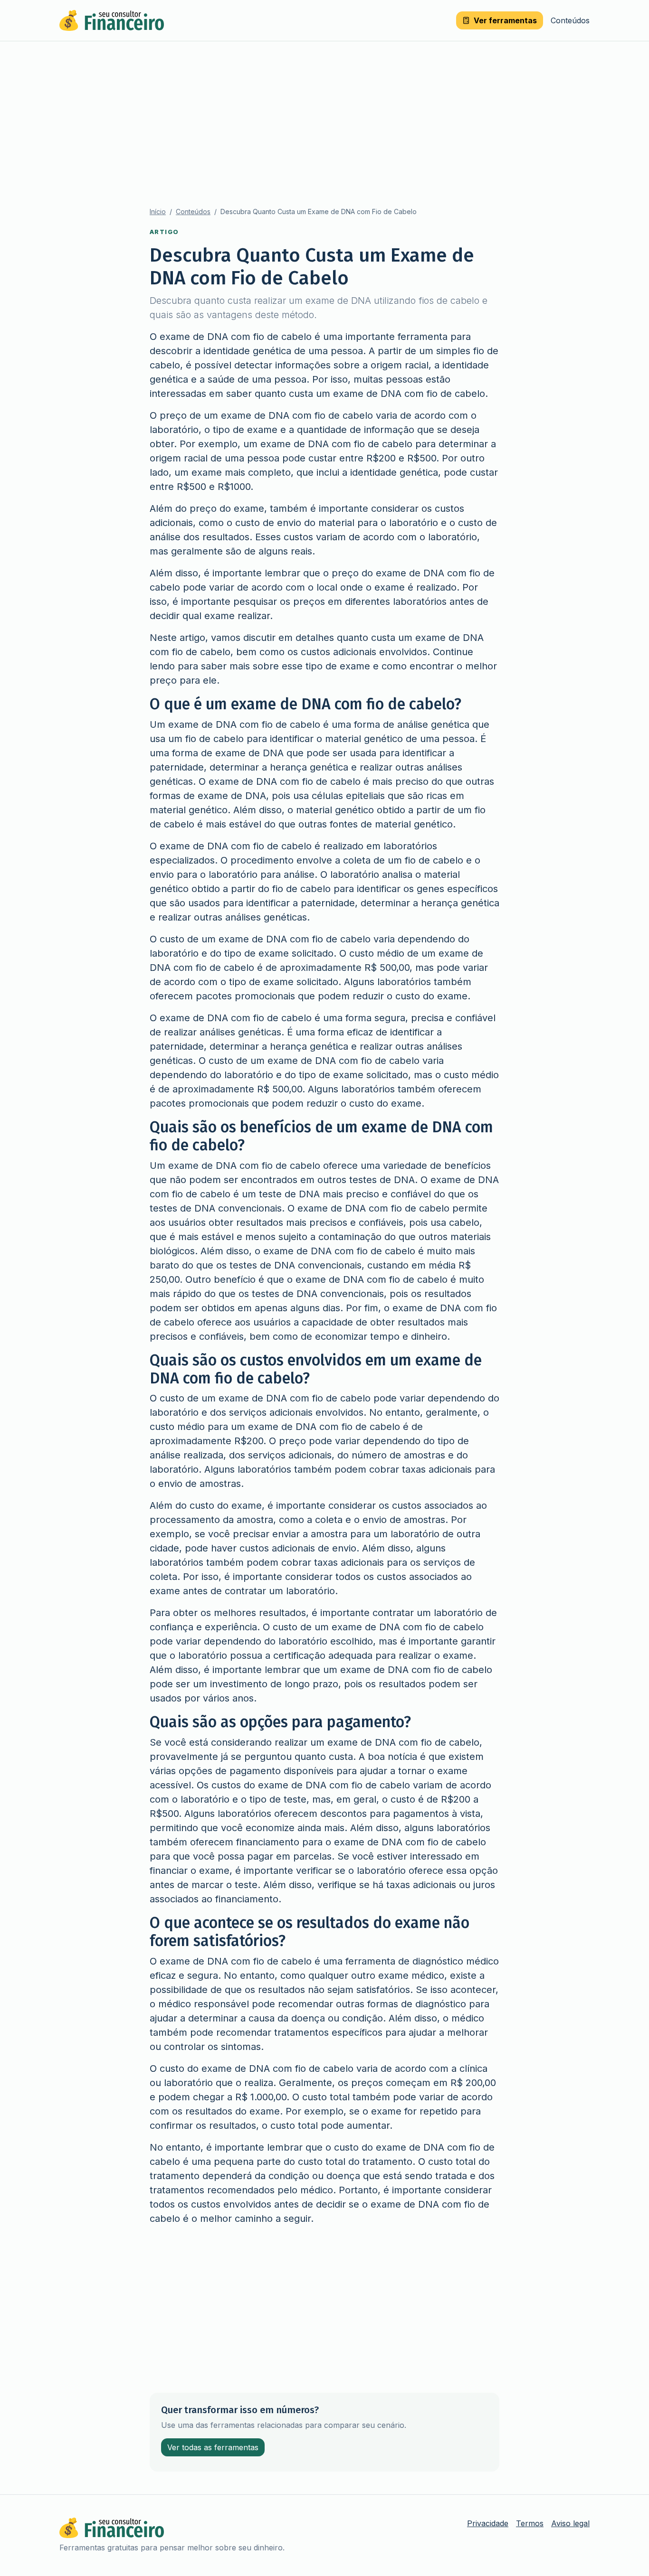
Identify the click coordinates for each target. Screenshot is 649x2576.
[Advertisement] (324, 113)
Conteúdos (570, 20)
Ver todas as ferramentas (213, 2447)
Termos (530, 2523)
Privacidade (488, 2523)
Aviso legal (570, 2523)
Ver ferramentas (505, 20)
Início (158, 212)
